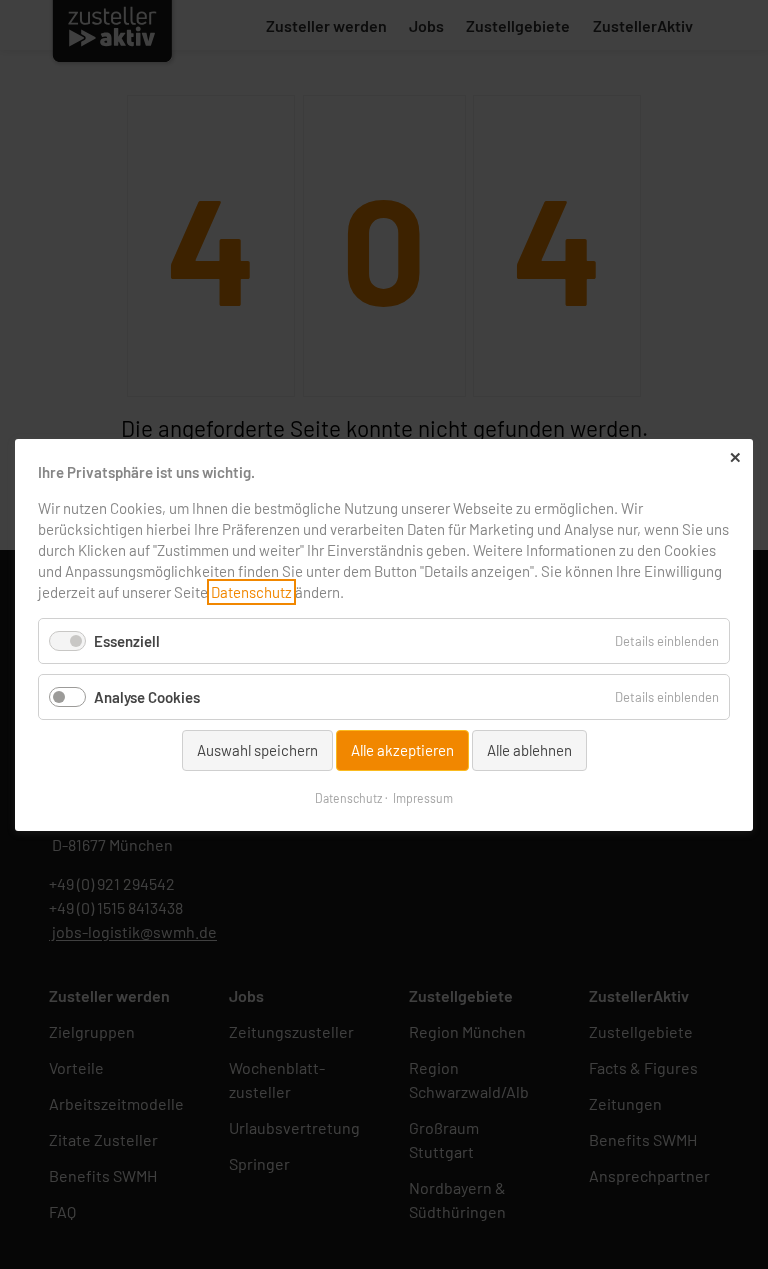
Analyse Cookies (147, 697)
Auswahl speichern (257, 750)
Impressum (423, 797)
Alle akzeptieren (402, 750)
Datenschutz (251, 592)
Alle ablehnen (529, 750)
